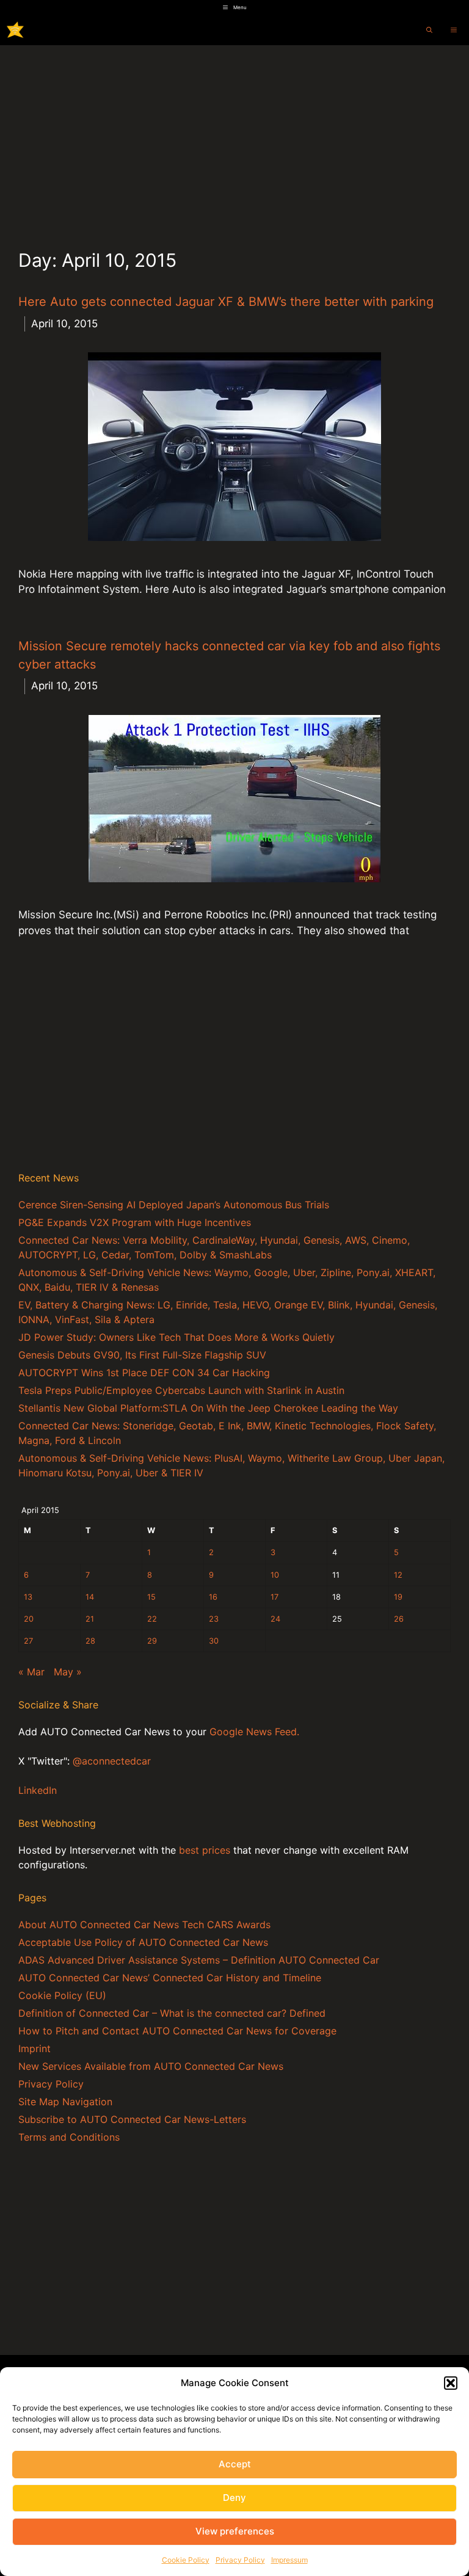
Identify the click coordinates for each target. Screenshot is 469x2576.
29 (152, 1641)
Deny (234, 2498)
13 (28, 1597)
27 (28, 1641)
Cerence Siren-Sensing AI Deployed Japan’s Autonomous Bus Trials (174, 1205)
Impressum (289, 2560)
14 (90, 1597)
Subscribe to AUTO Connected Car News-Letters (132, 2119)
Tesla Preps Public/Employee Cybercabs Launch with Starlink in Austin (181, 1390)
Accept (235, 2464)
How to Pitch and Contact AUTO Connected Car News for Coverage (177, 2031)
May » (68, 1672)
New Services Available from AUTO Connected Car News (151, 2066)
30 (214, 1641)
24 (275, 1619)
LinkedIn (38, 1790)
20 (29, 1619)
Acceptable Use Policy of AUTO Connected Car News (143, 1942)
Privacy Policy (240, 2560)
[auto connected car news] (15, 30)
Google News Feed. (254, 1732)
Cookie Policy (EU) (62, 1995)
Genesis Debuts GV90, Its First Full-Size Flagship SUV (142, 1355)
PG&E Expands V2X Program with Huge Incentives (135, 1222)
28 (90, 1641)
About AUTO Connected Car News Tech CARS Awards (144, 1925)
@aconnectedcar (112, 1761)
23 (214, 1619)
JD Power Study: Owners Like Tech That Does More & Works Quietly (176, 1337)
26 (399, 1619)
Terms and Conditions (69, 2137)
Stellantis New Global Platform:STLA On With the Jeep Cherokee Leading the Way (208, 1408)
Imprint (35, 2048)
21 (90, 1619)
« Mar (31, 1672)
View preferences (235, 2531)
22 (152, 1619)
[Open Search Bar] (429, 30)
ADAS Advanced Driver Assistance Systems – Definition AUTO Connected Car (199, 1960)
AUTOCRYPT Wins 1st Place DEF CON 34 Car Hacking (144, 1373)
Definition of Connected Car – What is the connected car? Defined (172, 2013)
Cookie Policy (186, 2560)
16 (213, 1597)
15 (151, 1597)
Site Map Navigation (65, 2102)
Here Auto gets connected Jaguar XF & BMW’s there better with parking (226, 302)
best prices (205, 1850)
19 (398, 1597)
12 (398, 1575)
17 (274, 1597)
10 (275, 1575)
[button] (451, 2383)
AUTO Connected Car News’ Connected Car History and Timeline (170, 1978)
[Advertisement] (234, 137)
